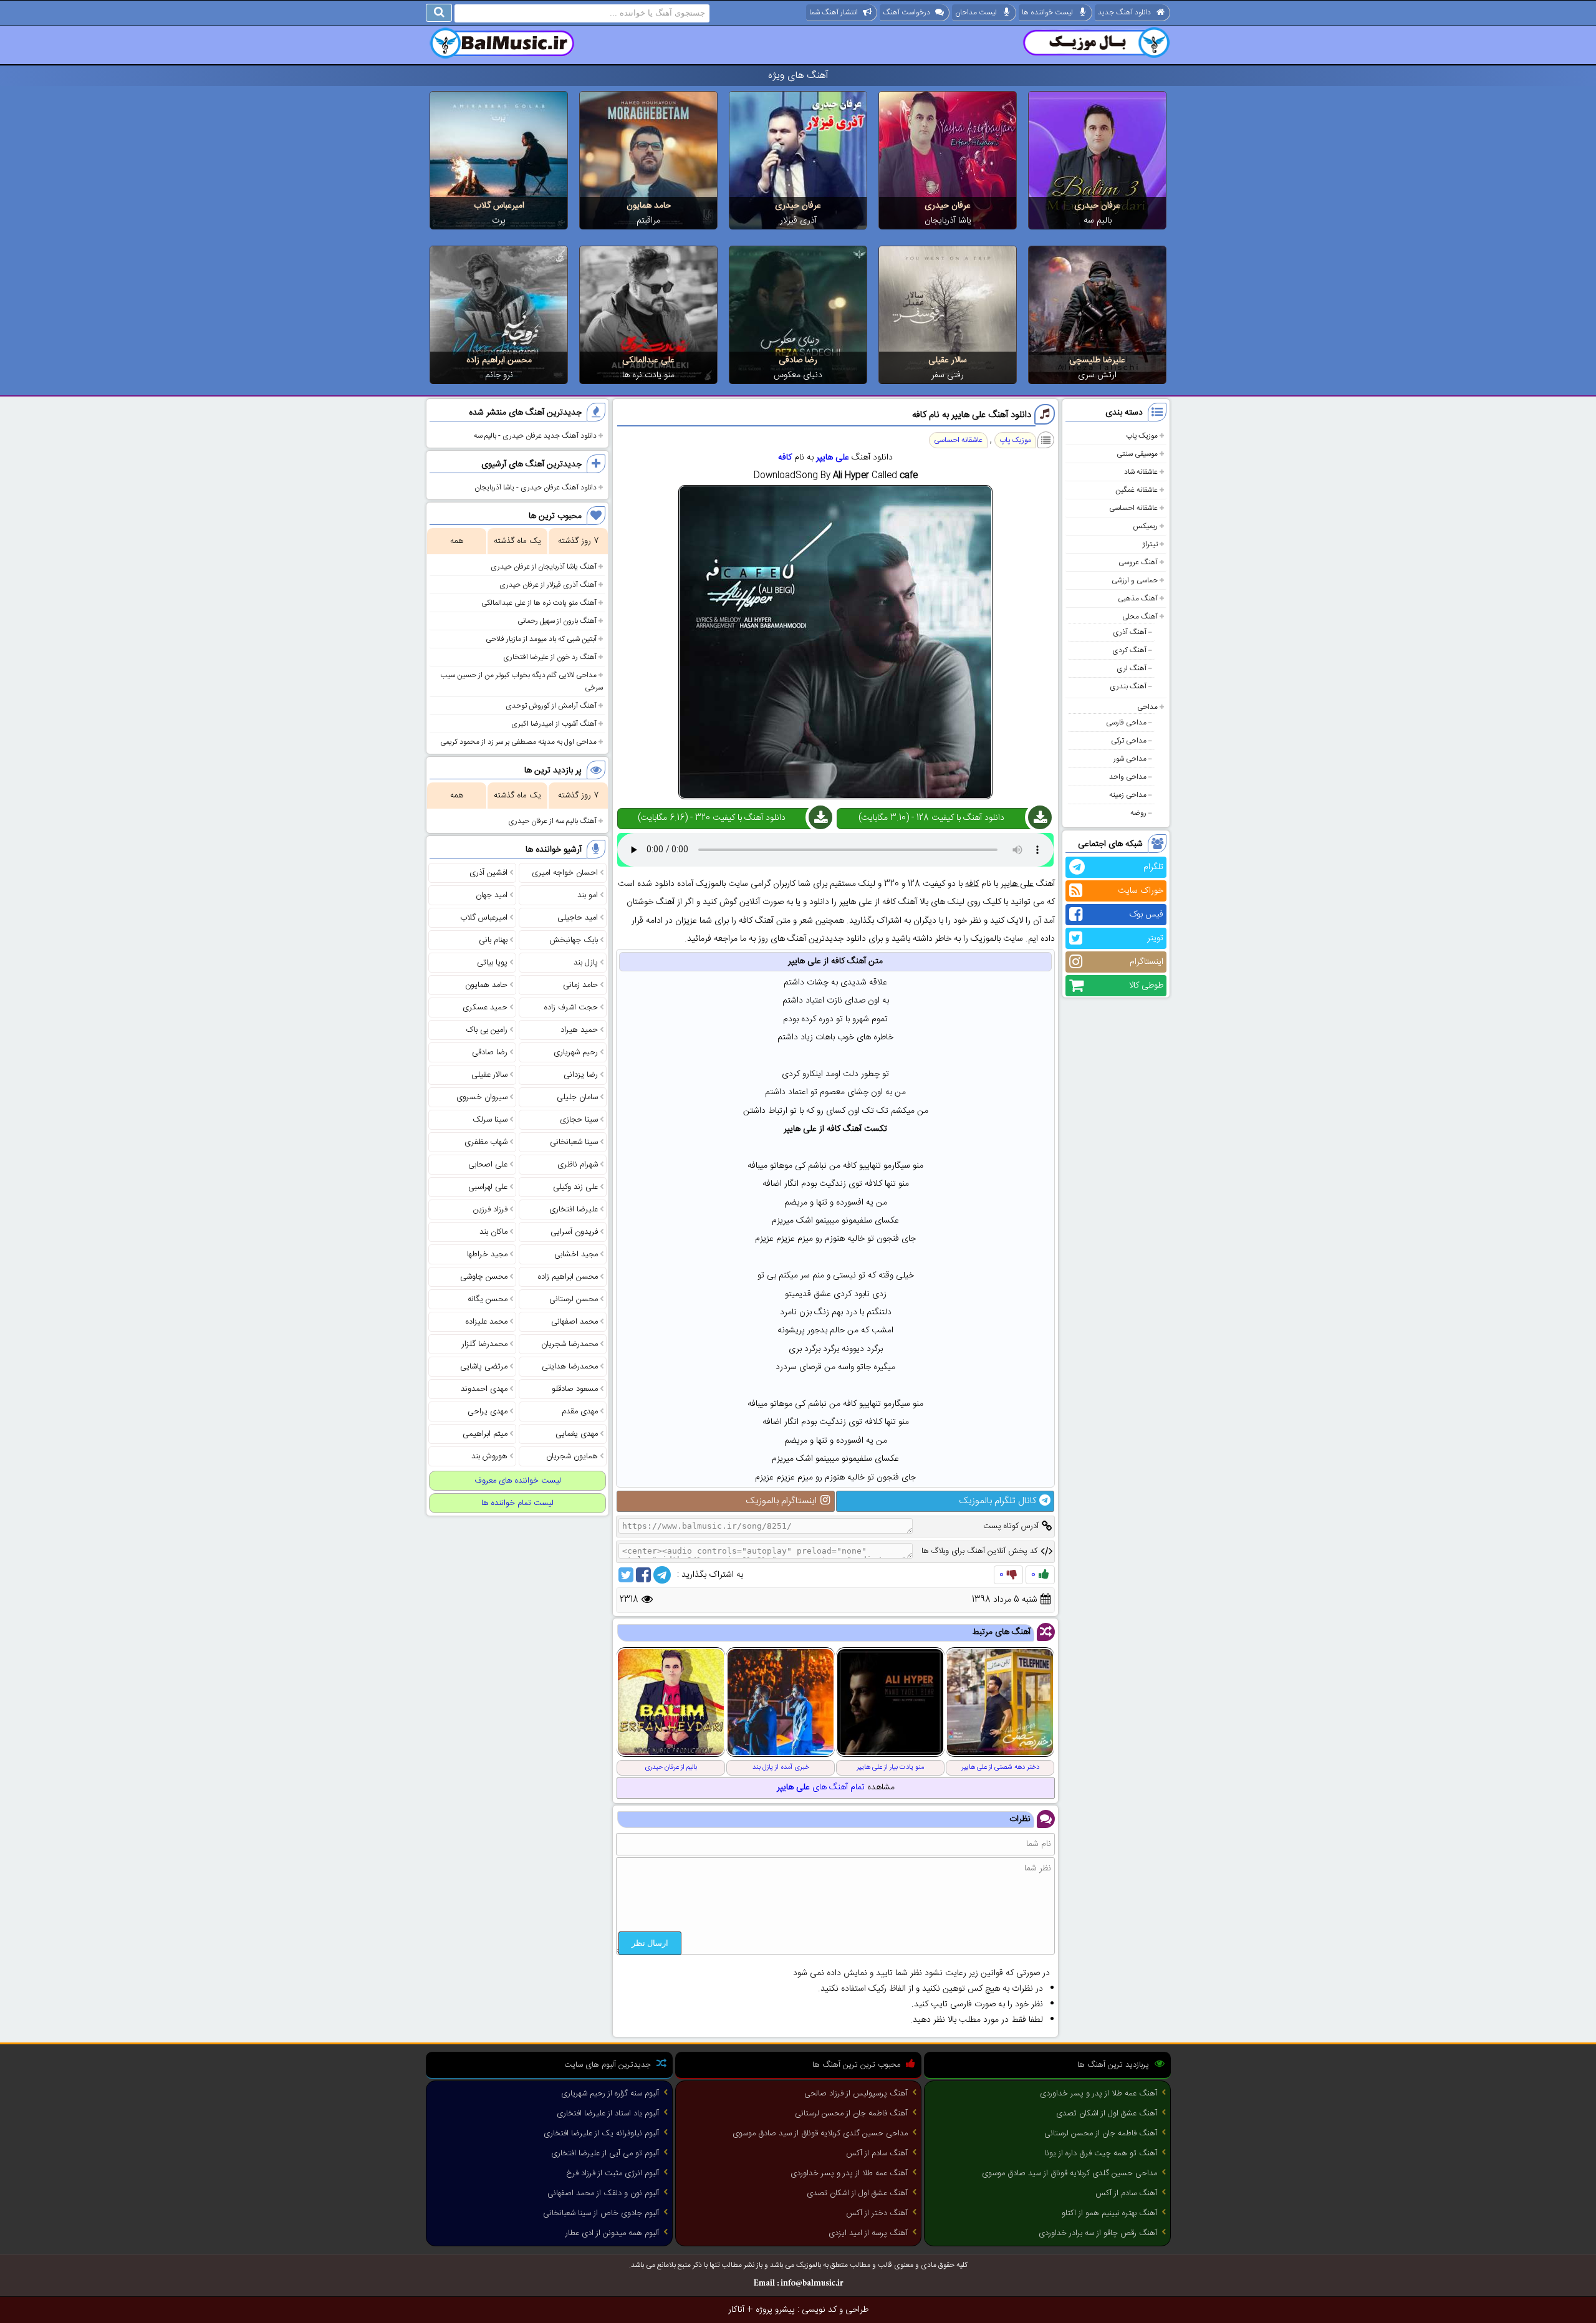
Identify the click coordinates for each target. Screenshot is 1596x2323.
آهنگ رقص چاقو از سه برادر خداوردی (1098, 2233)
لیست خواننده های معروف (518, 1481)
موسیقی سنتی (1137, 454)
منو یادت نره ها (648, 375)
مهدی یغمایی (577, 1434)
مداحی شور (1130, 759)
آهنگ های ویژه (798, 76)
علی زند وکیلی (575, 1187)
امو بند (588, 895)
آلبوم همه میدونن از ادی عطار (612, 2233)
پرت (499, 221)
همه (457, 541)
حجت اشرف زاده (571, 1008)
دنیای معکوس (798, 375)
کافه (785, 458)
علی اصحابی (488, 1165)
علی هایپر (833, 458)
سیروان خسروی (482, 1097)
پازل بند (586, 963)
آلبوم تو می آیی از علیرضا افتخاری (605, 2153)
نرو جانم (499, 375)
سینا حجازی (579, 1120)
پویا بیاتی (492, 963)
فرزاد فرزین (490, 1210)
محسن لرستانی (574, 1299)
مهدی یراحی (488, 1412)
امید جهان (492, 895)
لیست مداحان (976, 12)
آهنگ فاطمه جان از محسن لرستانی (1101, 2133)
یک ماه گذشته (517, 541)
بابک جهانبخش (574, 940)
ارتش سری (1097, 375)
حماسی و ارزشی (1135, 580)
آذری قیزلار (798, 221)
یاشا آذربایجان (948, 221)
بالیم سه (1098, 221)
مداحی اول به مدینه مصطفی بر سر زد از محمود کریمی (518, 742)
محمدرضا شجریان (570, 1344)
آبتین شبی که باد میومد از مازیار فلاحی (541, 639)
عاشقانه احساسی (1133, 508)
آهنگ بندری (1128, 686)
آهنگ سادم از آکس (1126, 2193)
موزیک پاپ (1142, 436)
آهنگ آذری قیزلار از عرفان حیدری (548, 585)
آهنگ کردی (1129, 650)
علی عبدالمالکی (648, 360)
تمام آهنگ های (821, 1787)
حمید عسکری (485, 1008)
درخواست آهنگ (906, 12)
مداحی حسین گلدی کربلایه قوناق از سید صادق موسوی (1070, 2173)
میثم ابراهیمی (485, 1434)
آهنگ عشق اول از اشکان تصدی (1107, 2114)
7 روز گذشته (578, 541)
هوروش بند (489, 1456)
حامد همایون (649, 206)
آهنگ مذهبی (1138, 599)
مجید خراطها (487, 1254)
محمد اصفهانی (574, 1322)
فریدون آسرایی (574, 1232)
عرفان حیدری (1097, 206)
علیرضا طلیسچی (1097, 360)
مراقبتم (648, 221)
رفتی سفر (948, 375)
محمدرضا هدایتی (570, 1367)
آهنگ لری (1132, 668)
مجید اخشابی (576, 1254)
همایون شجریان (572, 1456)
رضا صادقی (798, 360)
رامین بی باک (487, 1030)
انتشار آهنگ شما (834, 12)
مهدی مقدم (580, 1412)
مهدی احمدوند (484, 1389)
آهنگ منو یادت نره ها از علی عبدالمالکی (539, 603)
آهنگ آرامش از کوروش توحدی (551, 706)
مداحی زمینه (1128, 795)
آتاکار (736, 2310)
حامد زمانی (580, 985)
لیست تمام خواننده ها (517, 1503)
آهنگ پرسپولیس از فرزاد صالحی (856, 2094)
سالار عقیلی (948, 360)
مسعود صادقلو (575, 1389)
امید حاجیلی (578, 918)
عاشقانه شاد (1141, 472)
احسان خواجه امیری (565, 873)
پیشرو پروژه (775, 2310)
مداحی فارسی (1126, 723)
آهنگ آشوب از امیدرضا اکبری (554, 724)
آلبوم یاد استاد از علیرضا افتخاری (608, 2114)
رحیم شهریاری (576, 1052)
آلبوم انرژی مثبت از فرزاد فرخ (613, 2173)
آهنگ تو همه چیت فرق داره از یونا (1101, 2153)
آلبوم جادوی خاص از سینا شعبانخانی (601, 2213)
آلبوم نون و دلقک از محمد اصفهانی (603, 2193)
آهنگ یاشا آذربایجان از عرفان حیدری (544, 567)
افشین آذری (488, 873)
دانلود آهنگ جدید (1124, 12)
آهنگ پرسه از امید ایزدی (868, 2233)
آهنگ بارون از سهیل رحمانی (557, 621)
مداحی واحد (1128, 777)
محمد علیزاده (487, 1322)
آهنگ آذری (1130, 632)
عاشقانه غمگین (1137, 490)
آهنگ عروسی (1138, 562)
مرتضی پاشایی (484, 1367)
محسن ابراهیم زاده (499, 360)
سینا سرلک (490, 1120)
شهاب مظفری (486, 1142)
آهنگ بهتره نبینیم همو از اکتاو (1109, 2213)
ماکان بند (493, 1232)
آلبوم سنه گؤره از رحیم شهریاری (610, 2094)
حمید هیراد (579, 1030)
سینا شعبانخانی (574, 1142)
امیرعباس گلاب (499, 206)
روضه (1138, 813)
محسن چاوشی (484, 1277)
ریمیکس (1145, 526)
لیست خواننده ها (1047, 12)
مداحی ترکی (1129, 741)
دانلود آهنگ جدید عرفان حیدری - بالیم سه (535, 436)
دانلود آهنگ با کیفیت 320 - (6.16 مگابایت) (712, 818)
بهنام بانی (493, 940)
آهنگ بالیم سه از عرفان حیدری (552, 821)
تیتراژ (1150, 544)
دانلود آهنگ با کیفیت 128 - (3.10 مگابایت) (931, 818)
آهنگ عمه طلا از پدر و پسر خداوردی (1098, 2094)
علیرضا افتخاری (574, 1210)
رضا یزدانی (581, 1075)
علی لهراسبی (488, 1187)
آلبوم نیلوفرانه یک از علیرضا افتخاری (601, 2133)
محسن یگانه (488, 1299)
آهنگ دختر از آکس (877, 2213)
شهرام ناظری (578, 1165)
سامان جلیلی (577, 1097)
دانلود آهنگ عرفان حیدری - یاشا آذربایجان (536, 488)
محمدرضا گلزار (485, 1344)
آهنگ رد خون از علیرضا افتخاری (550, 657)
